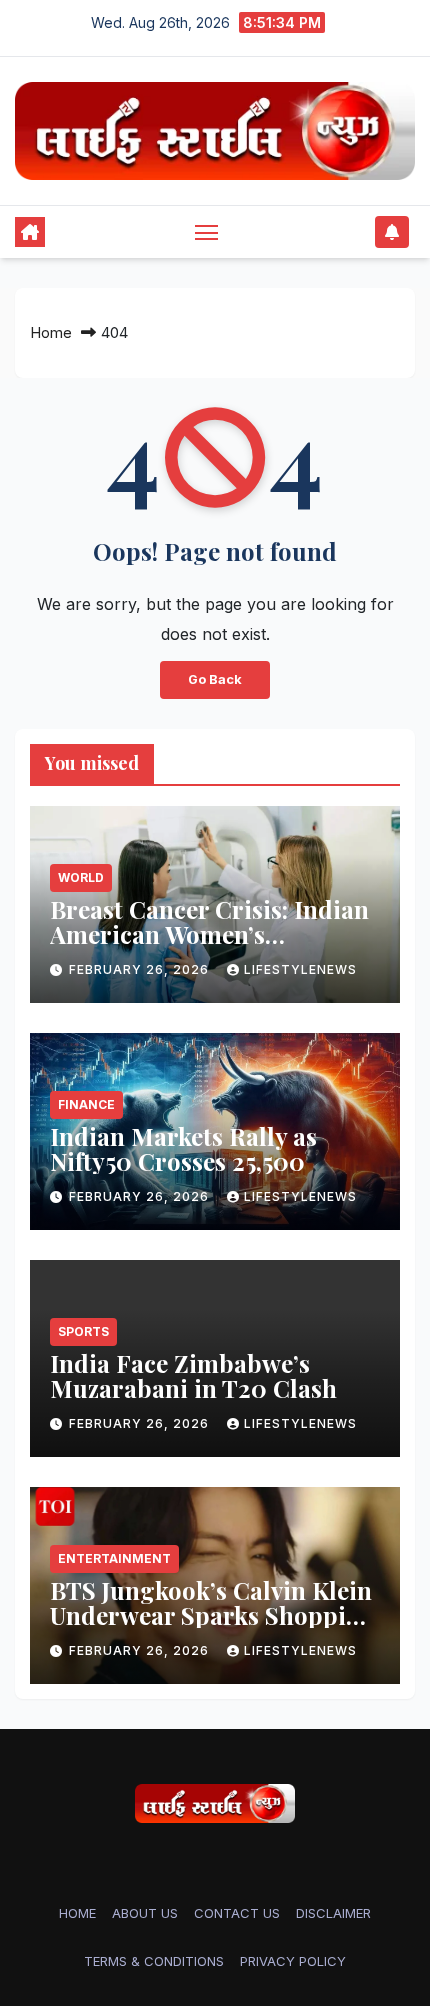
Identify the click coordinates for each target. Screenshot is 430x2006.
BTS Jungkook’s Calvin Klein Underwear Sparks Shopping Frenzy (213, 1615)
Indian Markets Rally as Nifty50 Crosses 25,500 (183, 1148)
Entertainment (114, 1558)
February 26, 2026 (141, 969)
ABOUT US (145, 1913)
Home (51, 332)
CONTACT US (237, 1913)
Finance (86, 1104)
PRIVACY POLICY (293, 1961)
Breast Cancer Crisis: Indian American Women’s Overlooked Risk (209, 934)
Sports (83, 1331)
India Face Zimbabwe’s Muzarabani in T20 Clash (193, 1375)
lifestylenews (300, 969)
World (81, 877)
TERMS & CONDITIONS (154, 1961)
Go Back (215, 679)
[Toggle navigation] (207, 232)
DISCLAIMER (333, 1913)
